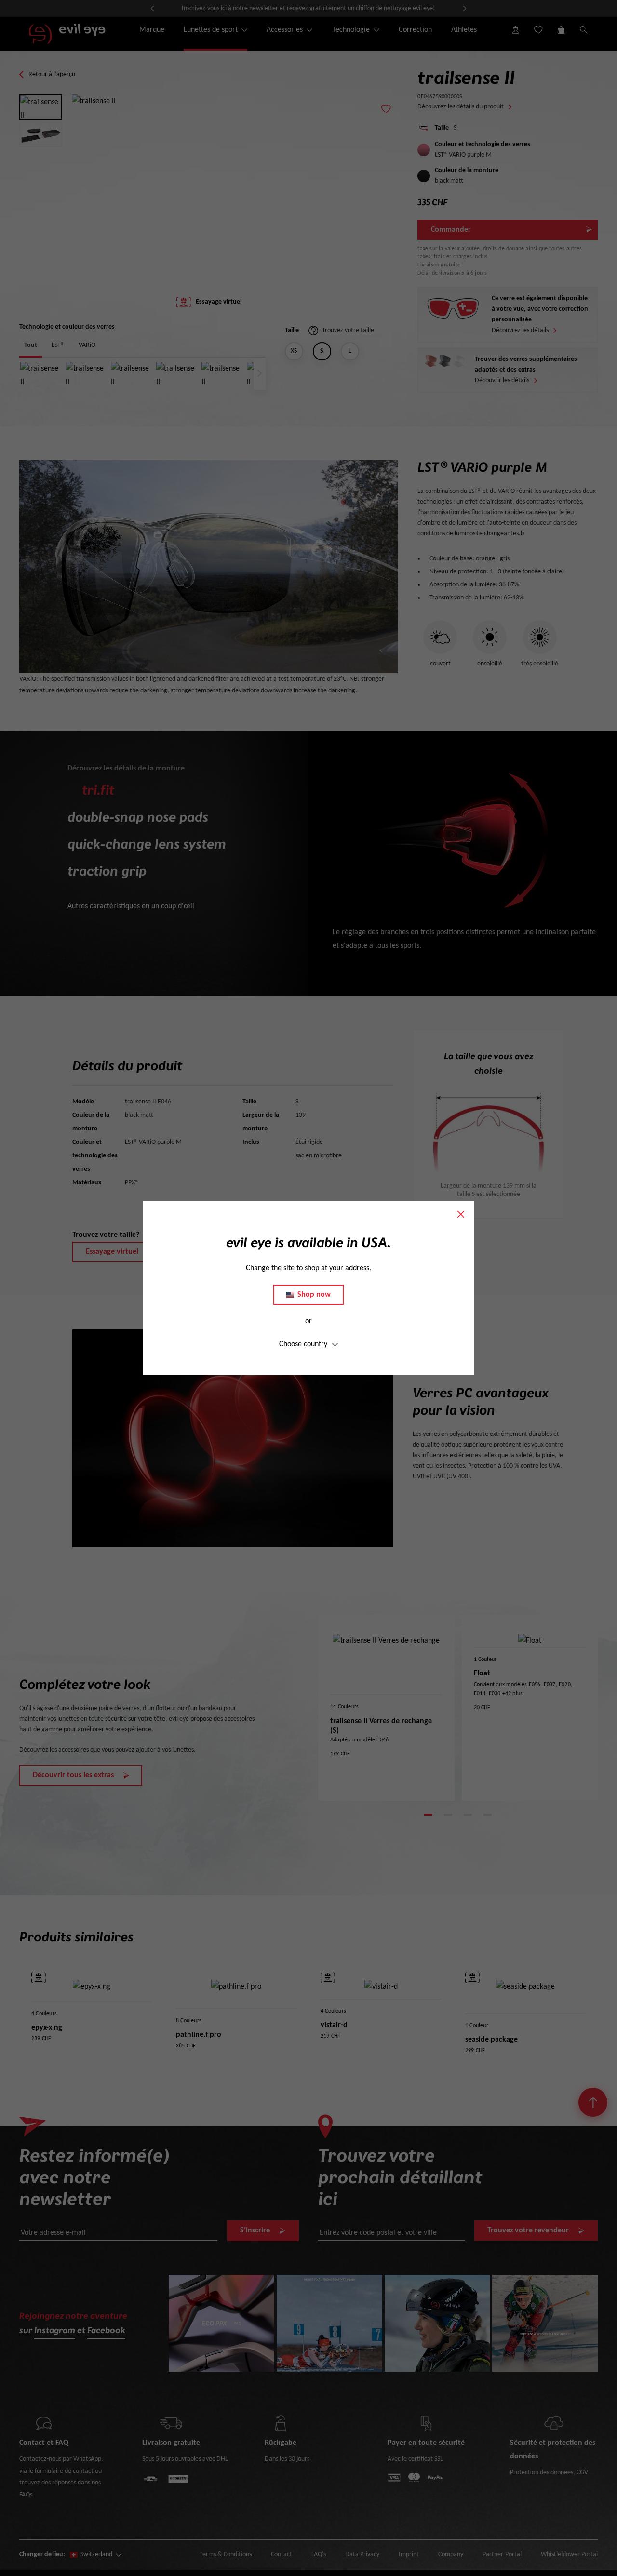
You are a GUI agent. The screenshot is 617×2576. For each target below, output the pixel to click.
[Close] (461, 1214)
